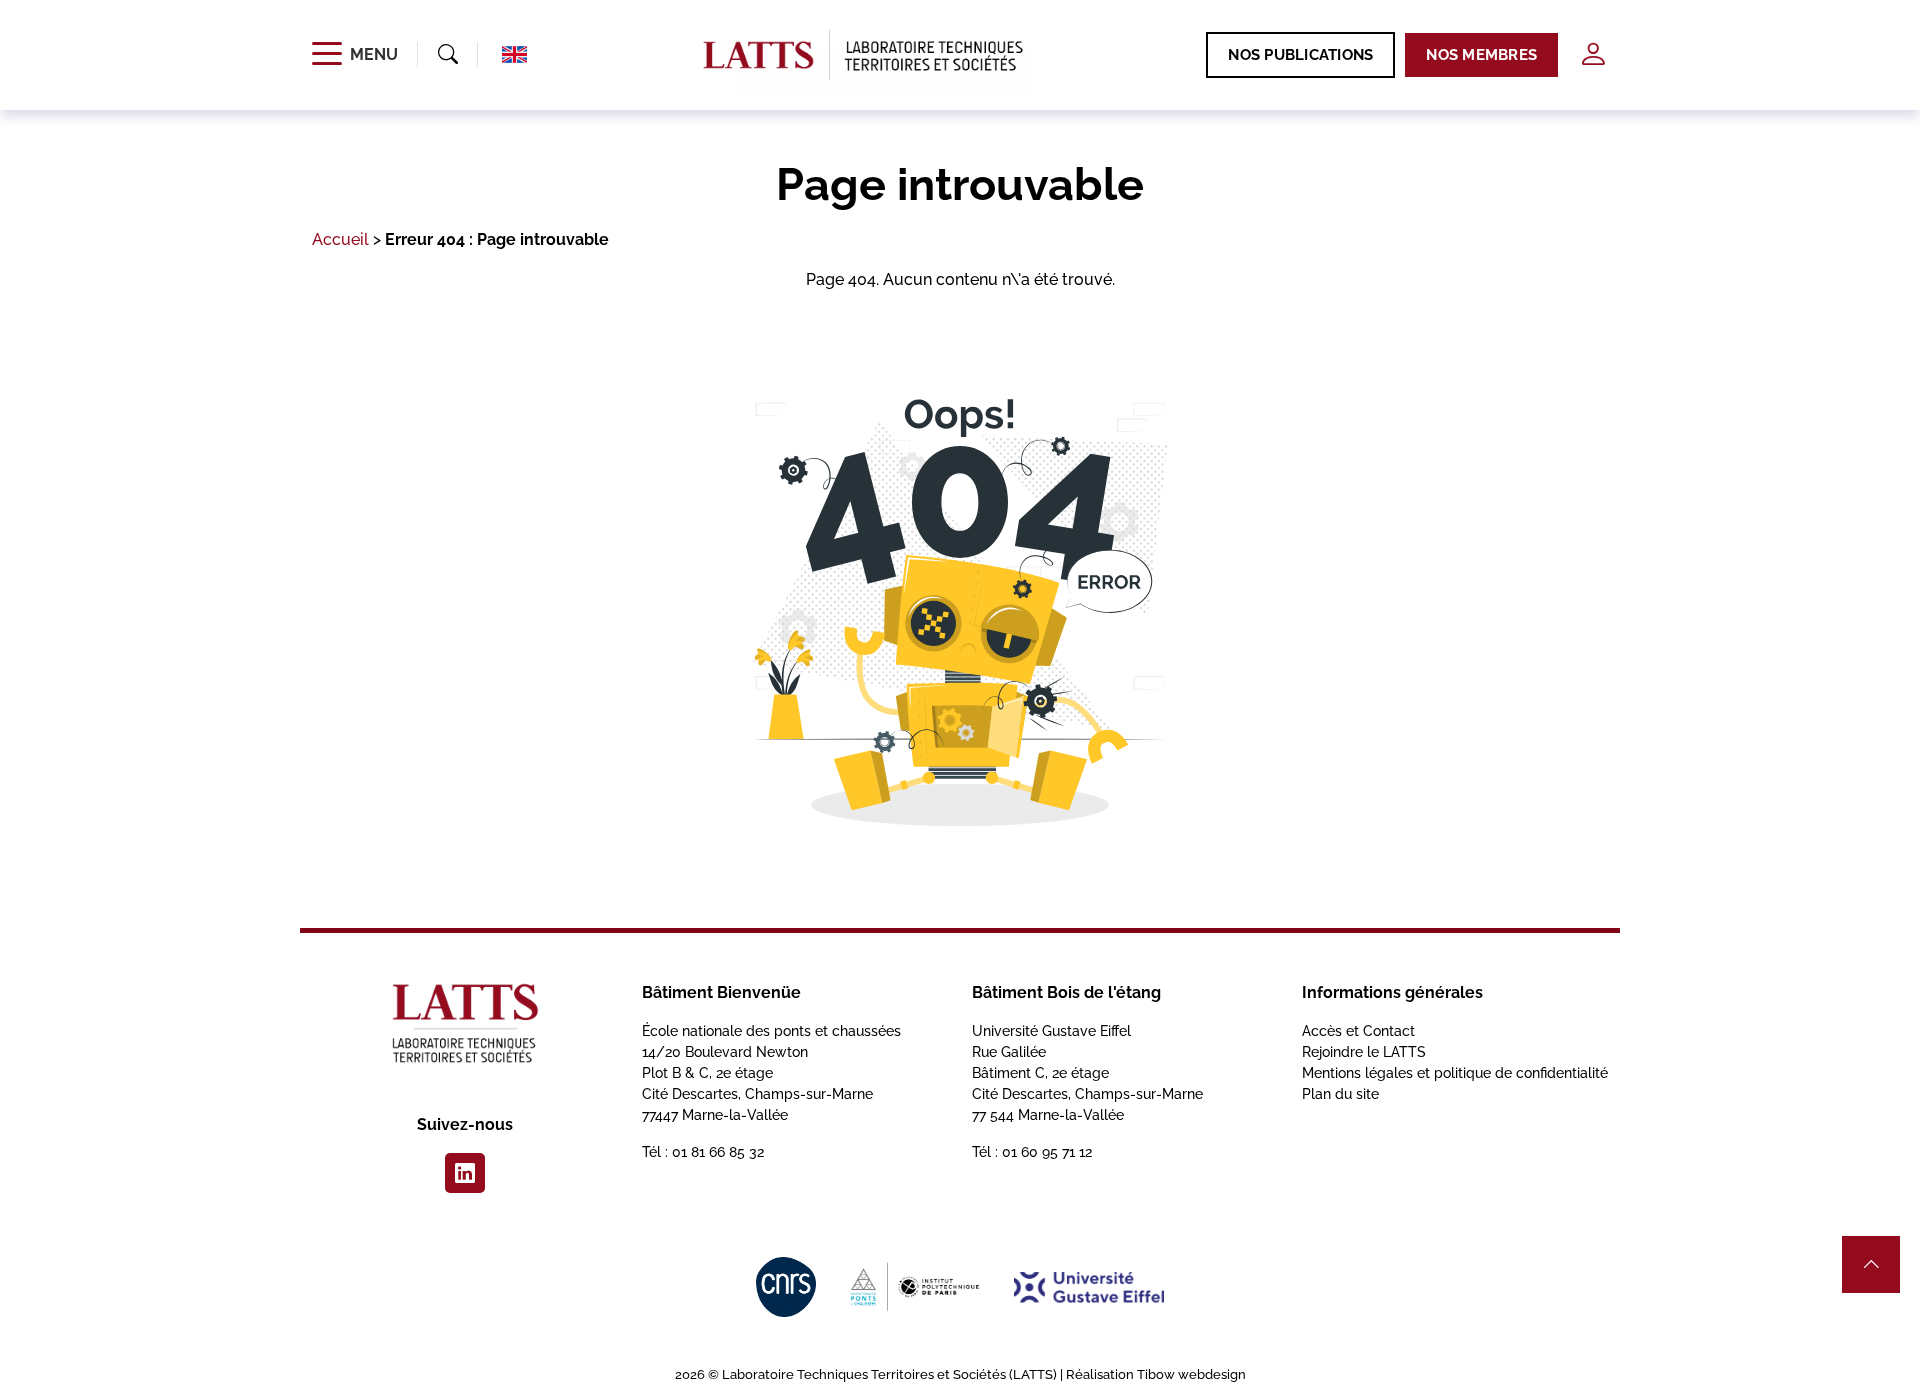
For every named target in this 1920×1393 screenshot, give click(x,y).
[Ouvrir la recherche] (448, 55)
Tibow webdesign (1191, 1374)
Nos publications (1300, 55)
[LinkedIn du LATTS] (465, 1173)
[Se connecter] (1593, 54)
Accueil (340, 239)
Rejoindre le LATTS (1364, 1052)
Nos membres (1481, 55)
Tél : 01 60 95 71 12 (1032, 1152)
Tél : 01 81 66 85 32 (703, 1152)
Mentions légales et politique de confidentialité (1455, 1073)
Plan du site (1340, 1094)
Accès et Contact (1358, 1031)
